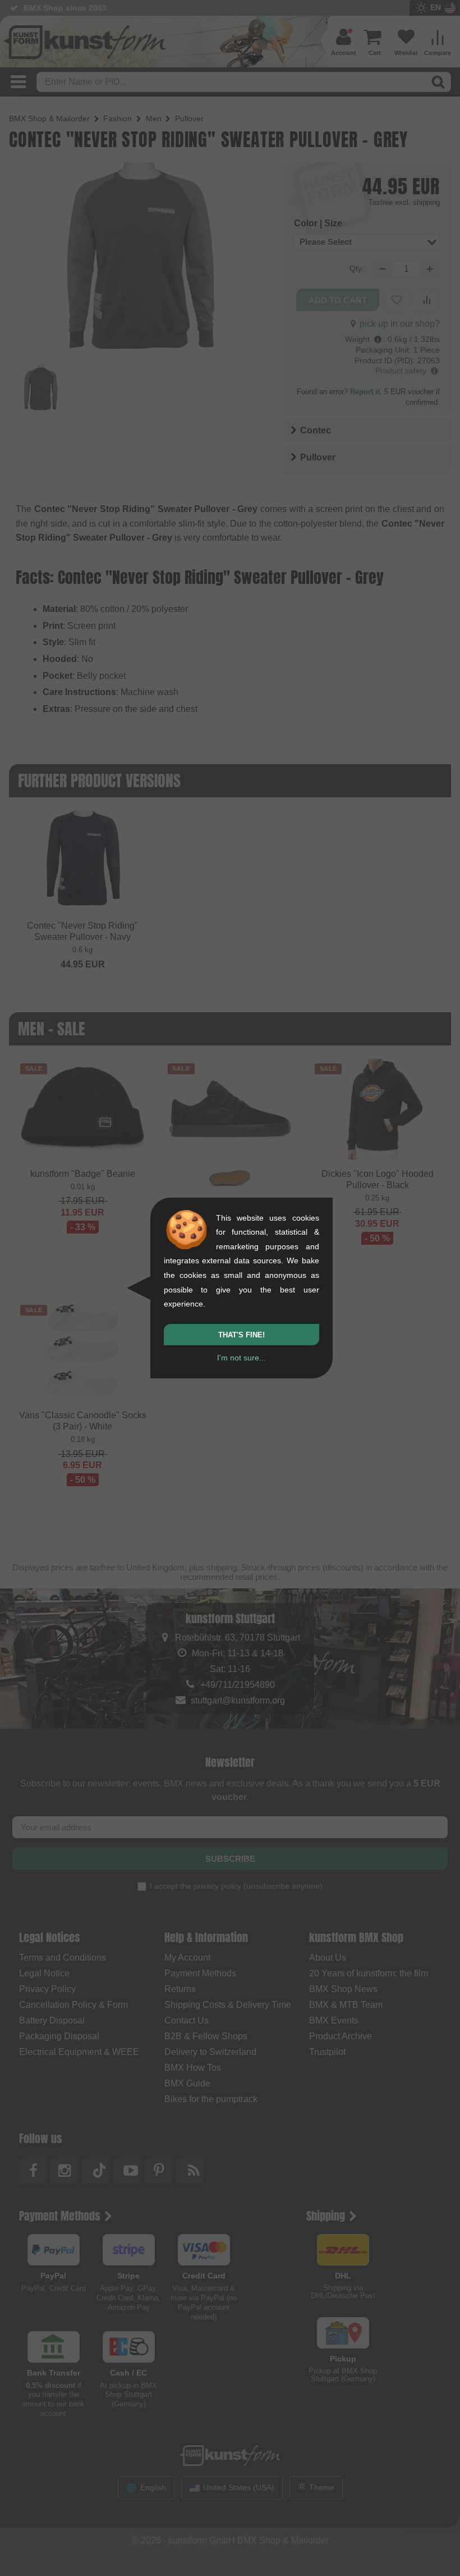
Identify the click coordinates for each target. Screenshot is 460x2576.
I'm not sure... (242, 1358)
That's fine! (242, 1335)
